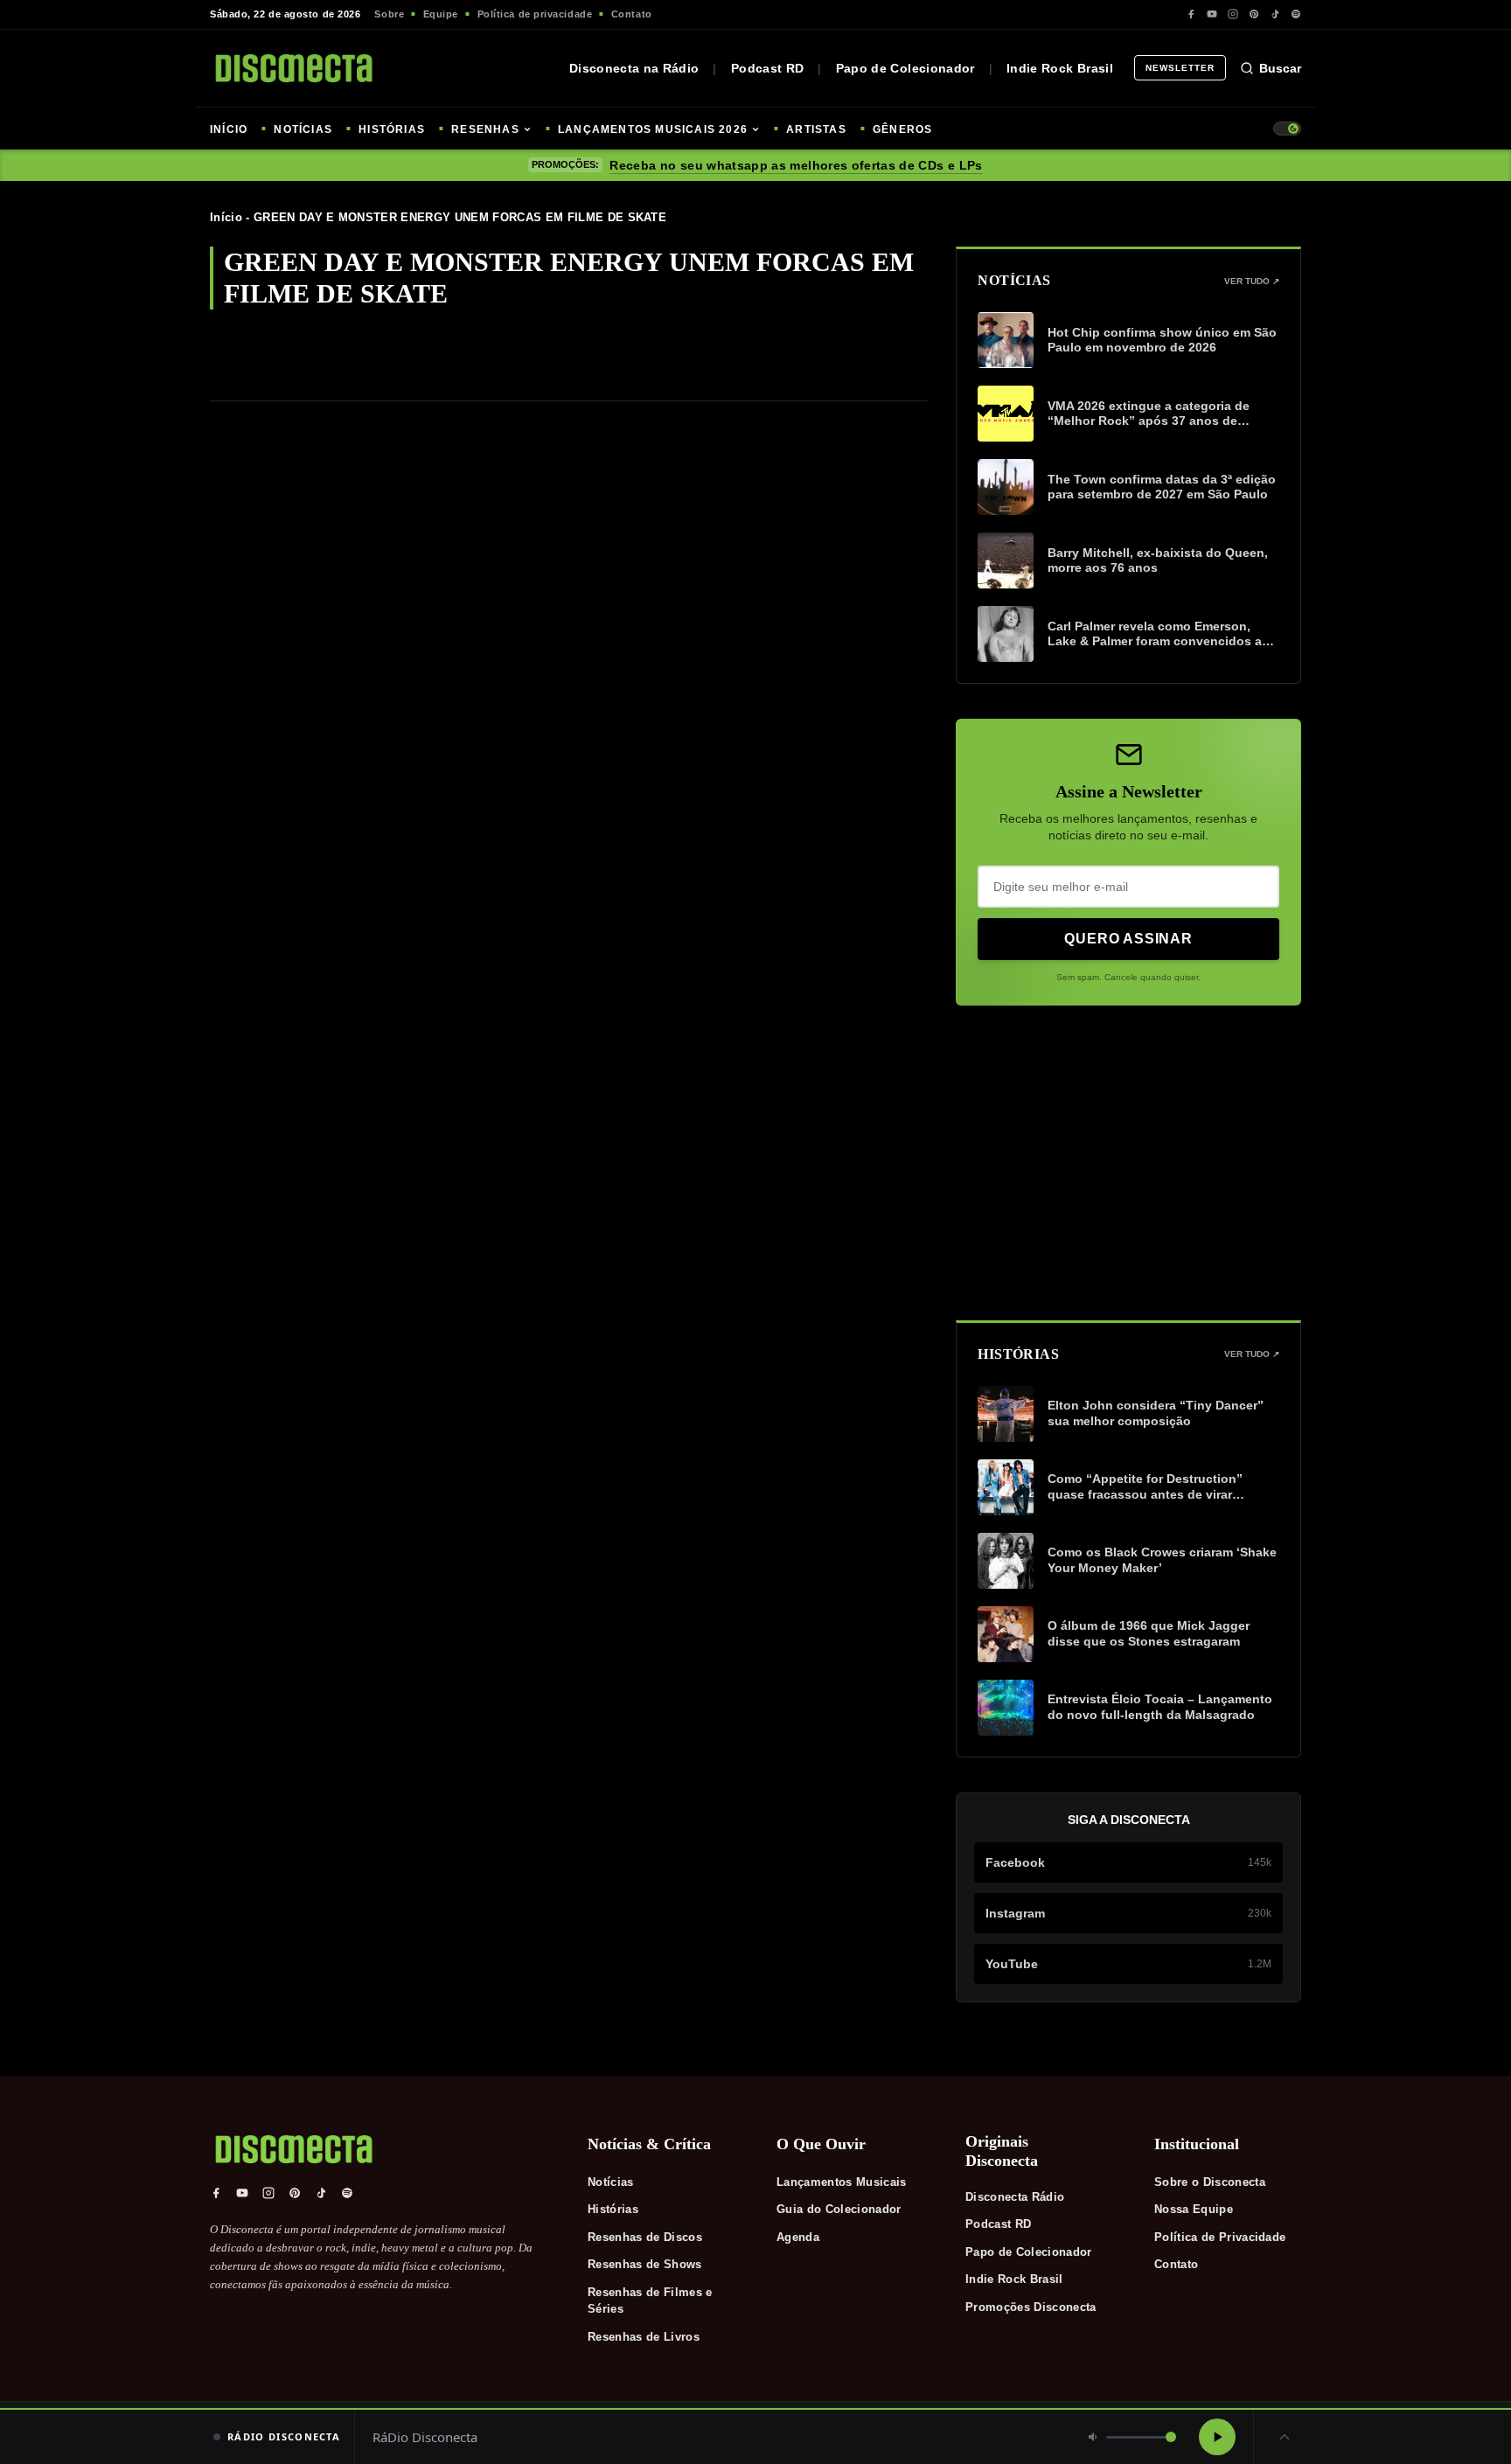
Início (226, 217)
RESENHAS (485, 129)
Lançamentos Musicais (842, 2182)
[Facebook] (1191, 14)
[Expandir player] (1285, 2437)
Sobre (389, 14)
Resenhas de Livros (644, 2337)
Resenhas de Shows (645, 2264)
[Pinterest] (1254, 14)
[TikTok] (1275, 14)
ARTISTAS (816, 129)
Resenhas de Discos (645, 2237)
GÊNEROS (902, 129)
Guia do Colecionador (839, 2209)
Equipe (441, 14)
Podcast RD (768, 68)
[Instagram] (1233, 14)
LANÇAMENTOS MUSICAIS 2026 (653, 129)
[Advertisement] (1128, 1163)
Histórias (613, 2209)
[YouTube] (1212, 14)
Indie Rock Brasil (1060, 68)
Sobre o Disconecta (1210, 2182)
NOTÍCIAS (303, 129)
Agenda (798, 2237)
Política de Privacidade (1220, 2237)
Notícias (611, 2182)
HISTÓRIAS (392, 129)
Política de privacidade (535, 14)
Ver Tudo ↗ (1252, 281)
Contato (632, 14)
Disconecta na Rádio (634, 68)
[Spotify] (1296, 14)
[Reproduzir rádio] (1217, 2437)
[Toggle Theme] (1287, 129)
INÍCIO (229, 129)
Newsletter (1180, 68)
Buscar (1280, 68)
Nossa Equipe (1194, 2209)
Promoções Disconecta (1031, 2307)
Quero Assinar (1128, 939)
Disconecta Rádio (1015, 2197)
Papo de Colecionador (905, 68)
